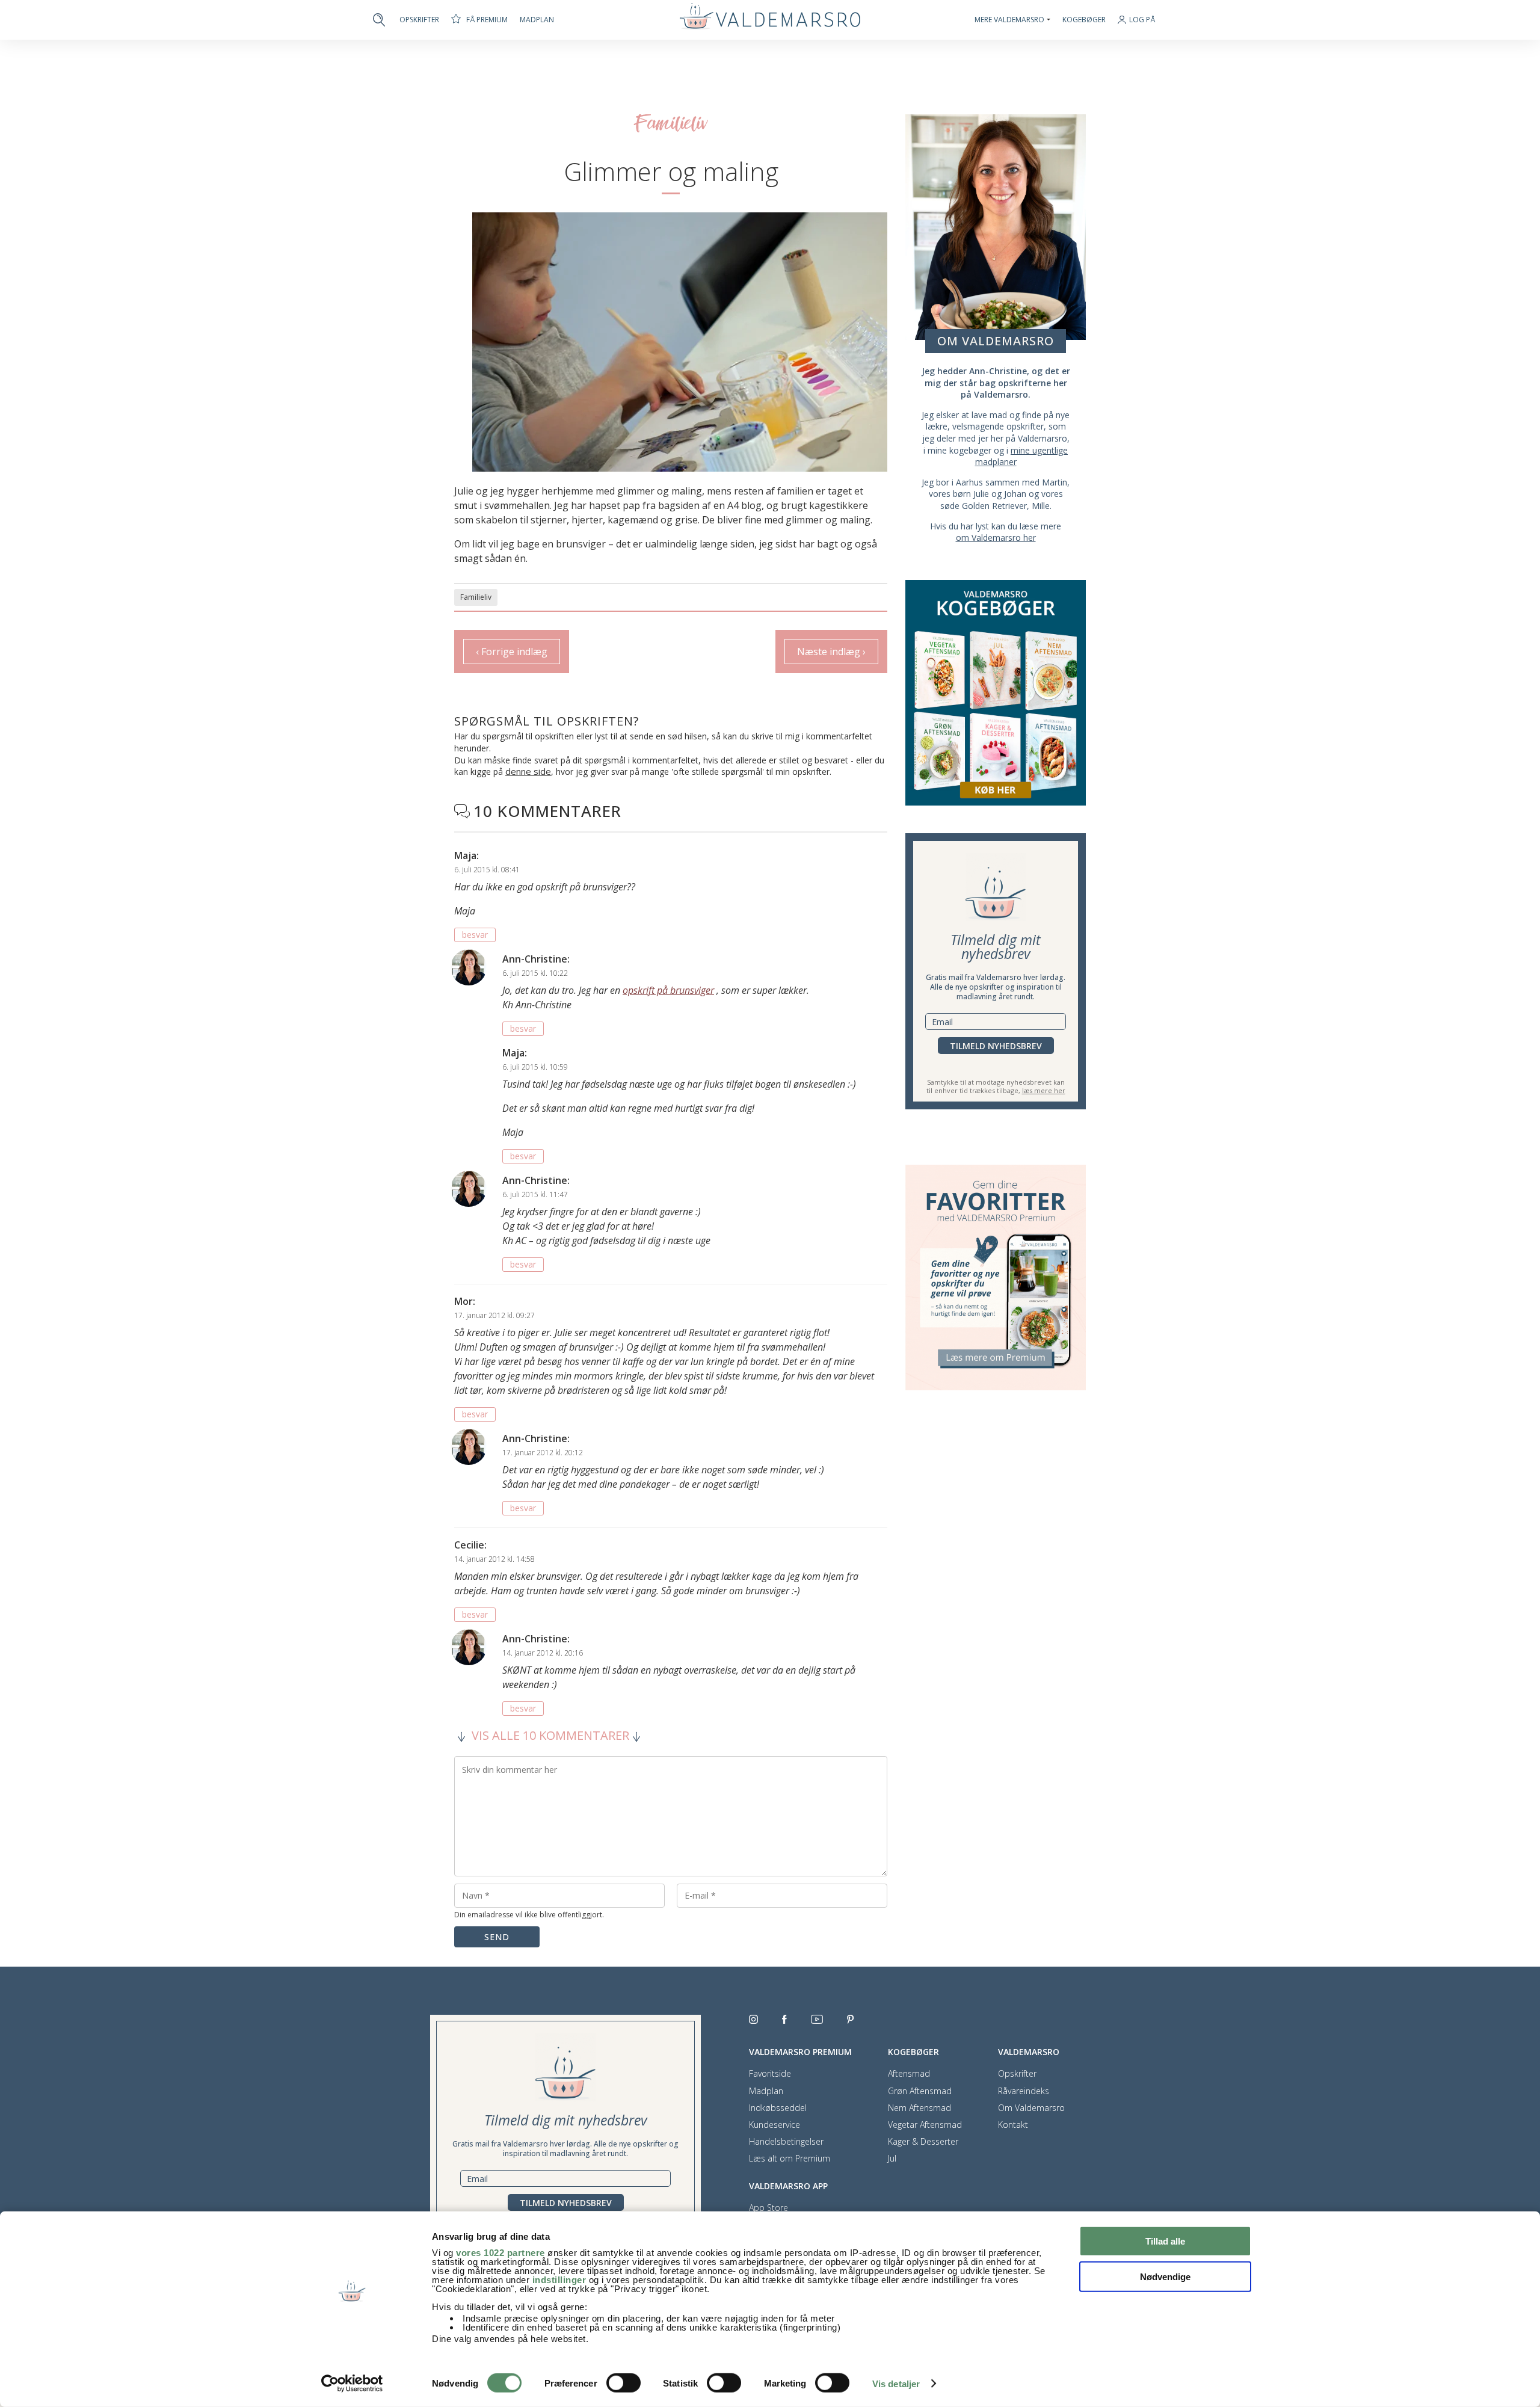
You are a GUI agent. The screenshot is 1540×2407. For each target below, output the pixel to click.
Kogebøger (1084, 20)
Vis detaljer (896, 2384)
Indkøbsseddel (778, 2108)
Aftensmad (909, 2074)
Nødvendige (1165, 2276)
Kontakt (1013, 2125)
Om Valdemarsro (1031, 2108)
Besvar (475, 935)
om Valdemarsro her (996, 538)
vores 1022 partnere (500, 2253)
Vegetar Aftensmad (925, 2125)
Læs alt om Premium (790, 2159)
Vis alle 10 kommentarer (550, 1736)
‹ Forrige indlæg (512, 652)
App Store (768, 2208)
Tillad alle (1165, 2241)
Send (497, 1937)
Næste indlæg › (831, 652)
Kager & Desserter (923, 2142)
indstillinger (559, 2280)
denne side (528, 771)
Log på (1142, 20)
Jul (892, 2159)
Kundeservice (775, 2125)
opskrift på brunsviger (668, 990)
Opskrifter (419, 20)
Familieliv (476, 597)
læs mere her (1044, 1090)
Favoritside (770, 2074)
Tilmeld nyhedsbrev (996, 1046)
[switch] (624, 2383)
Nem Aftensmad (919, 2108)
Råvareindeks (1024, 2091)
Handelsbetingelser (786, 2142)
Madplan (537, 20)
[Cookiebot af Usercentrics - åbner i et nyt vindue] (352, 2384)
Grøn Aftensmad (920, 2091)
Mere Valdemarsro (1009, 20)
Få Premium (487, 20)
